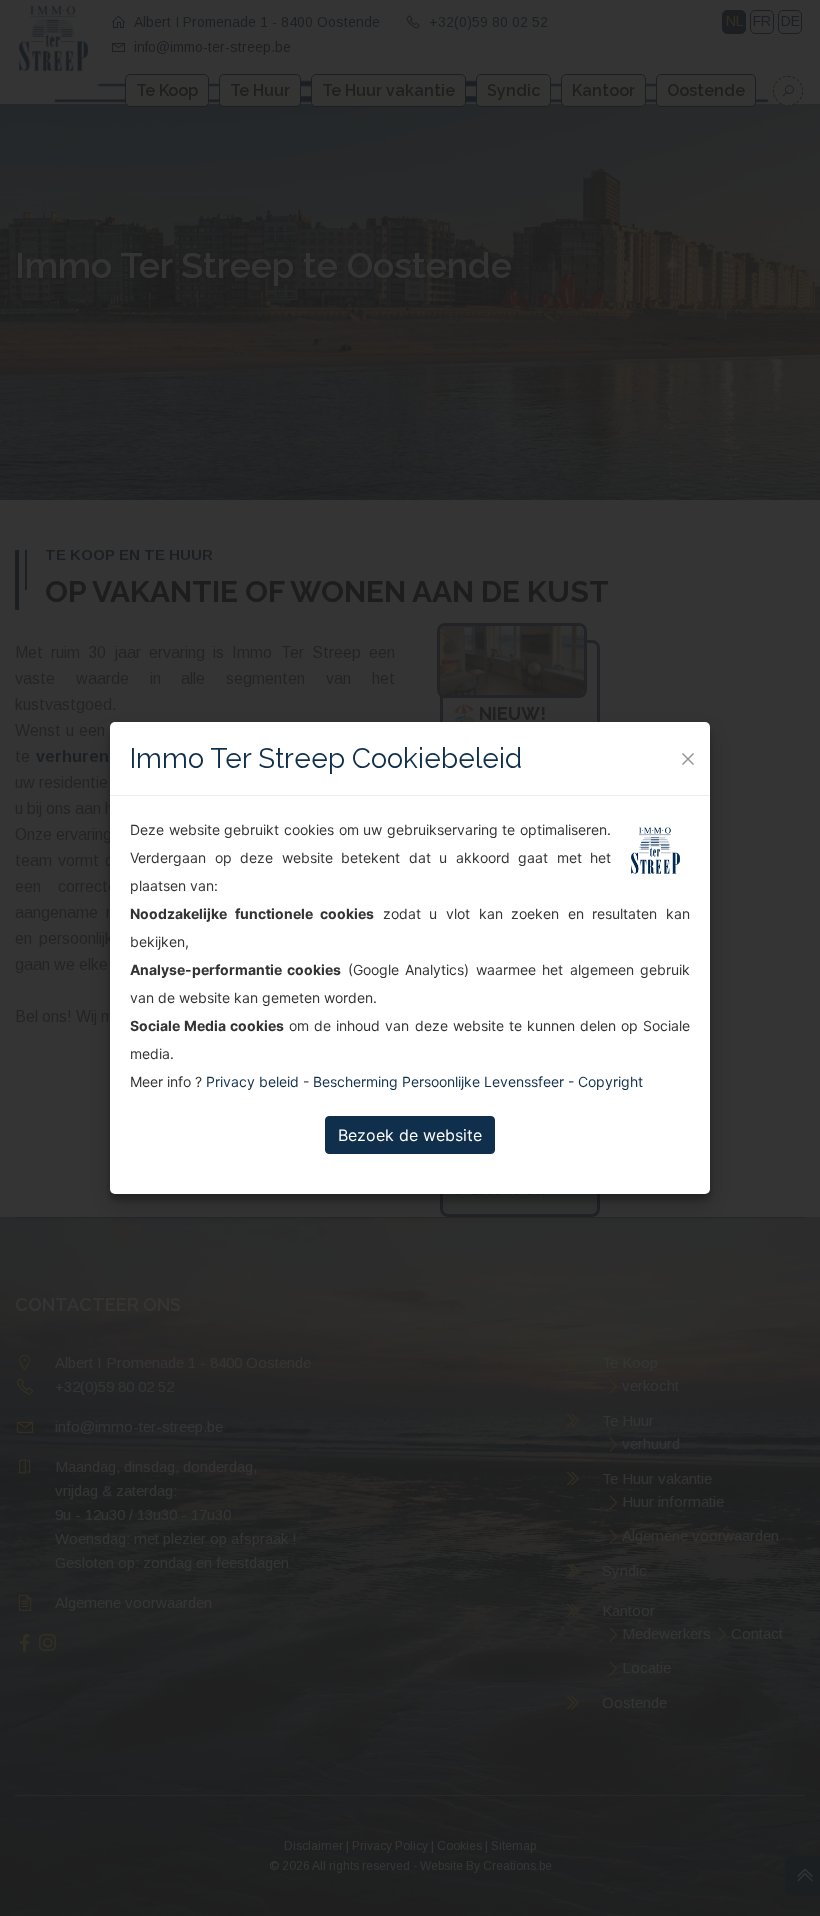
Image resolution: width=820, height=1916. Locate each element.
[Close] (688, 759)
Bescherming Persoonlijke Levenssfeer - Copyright (478, 1081)
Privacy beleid (252, 1081)
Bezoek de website (410, 1135)
